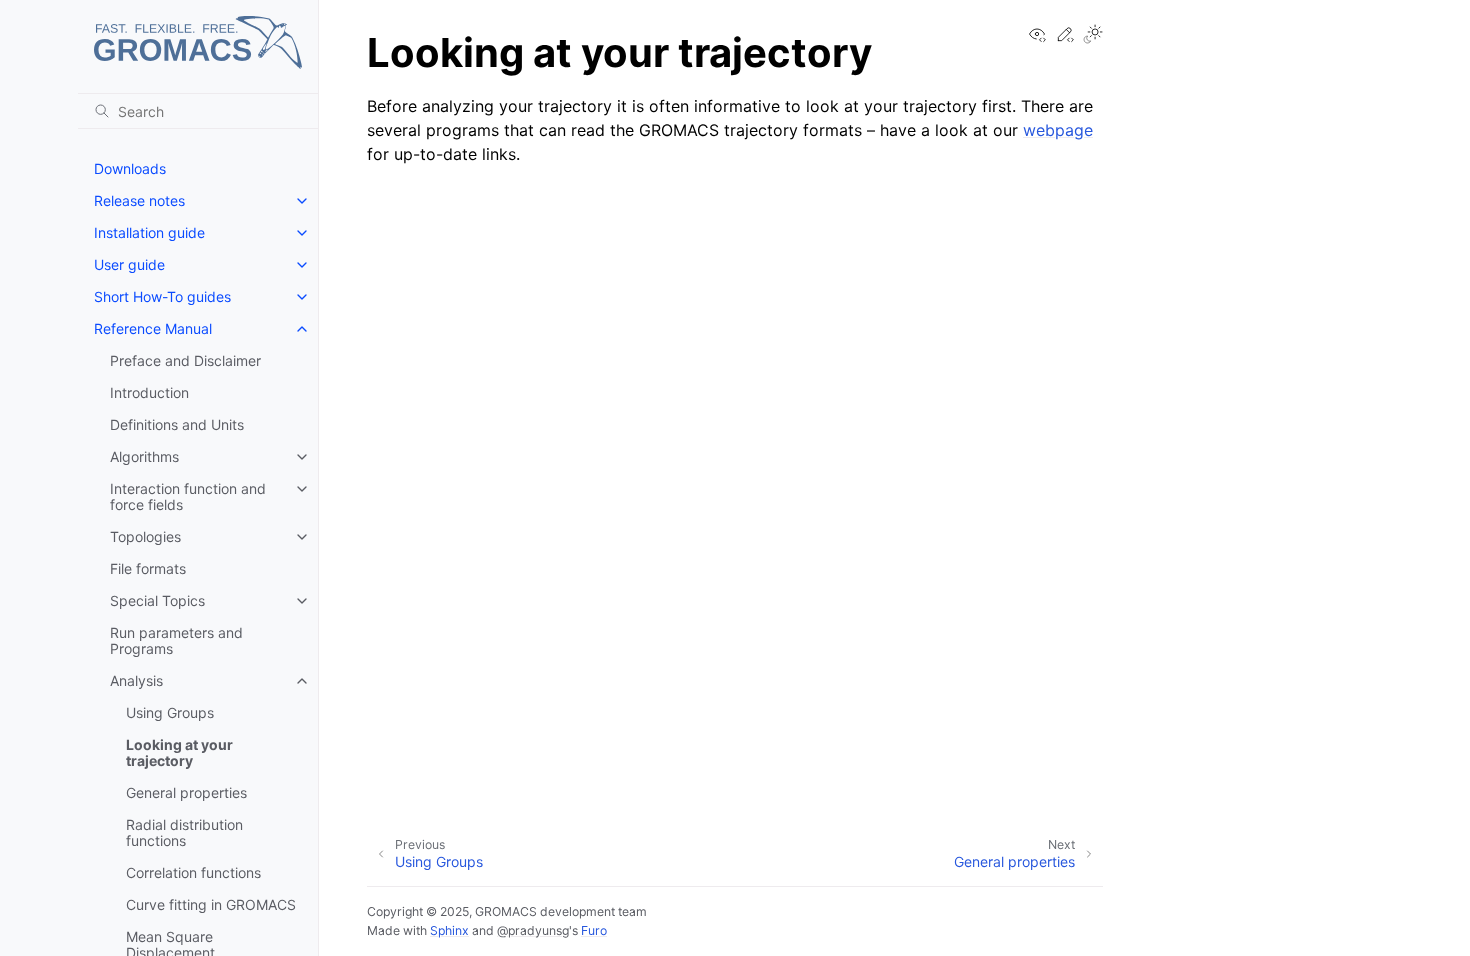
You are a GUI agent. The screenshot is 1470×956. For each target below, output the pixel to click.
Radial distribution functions (184, 832)
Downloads (130, 168)
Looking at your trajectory (179, 752)
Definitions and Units (177, 424)
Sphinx (449, 930)
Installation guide (149, 232)
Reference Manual (153, 328)
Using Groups (170, 712)
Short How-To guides (162, 296)
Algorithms (144, 456)
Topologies (145, 536)
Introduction (149, 392)
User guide (129, 264)
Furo (594, 930)
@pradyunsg (533, 930)
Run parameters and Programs (176, 640)
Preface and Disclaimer (185, 360)
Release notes (139, 200)
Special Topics (157, 600)
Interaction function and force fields (188, 496)
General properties (186, 792)
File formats (148, 568)
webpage (1058, 130)
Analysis (136, 680)
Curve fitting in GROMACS (211, 904)
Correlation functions (193, 872)
